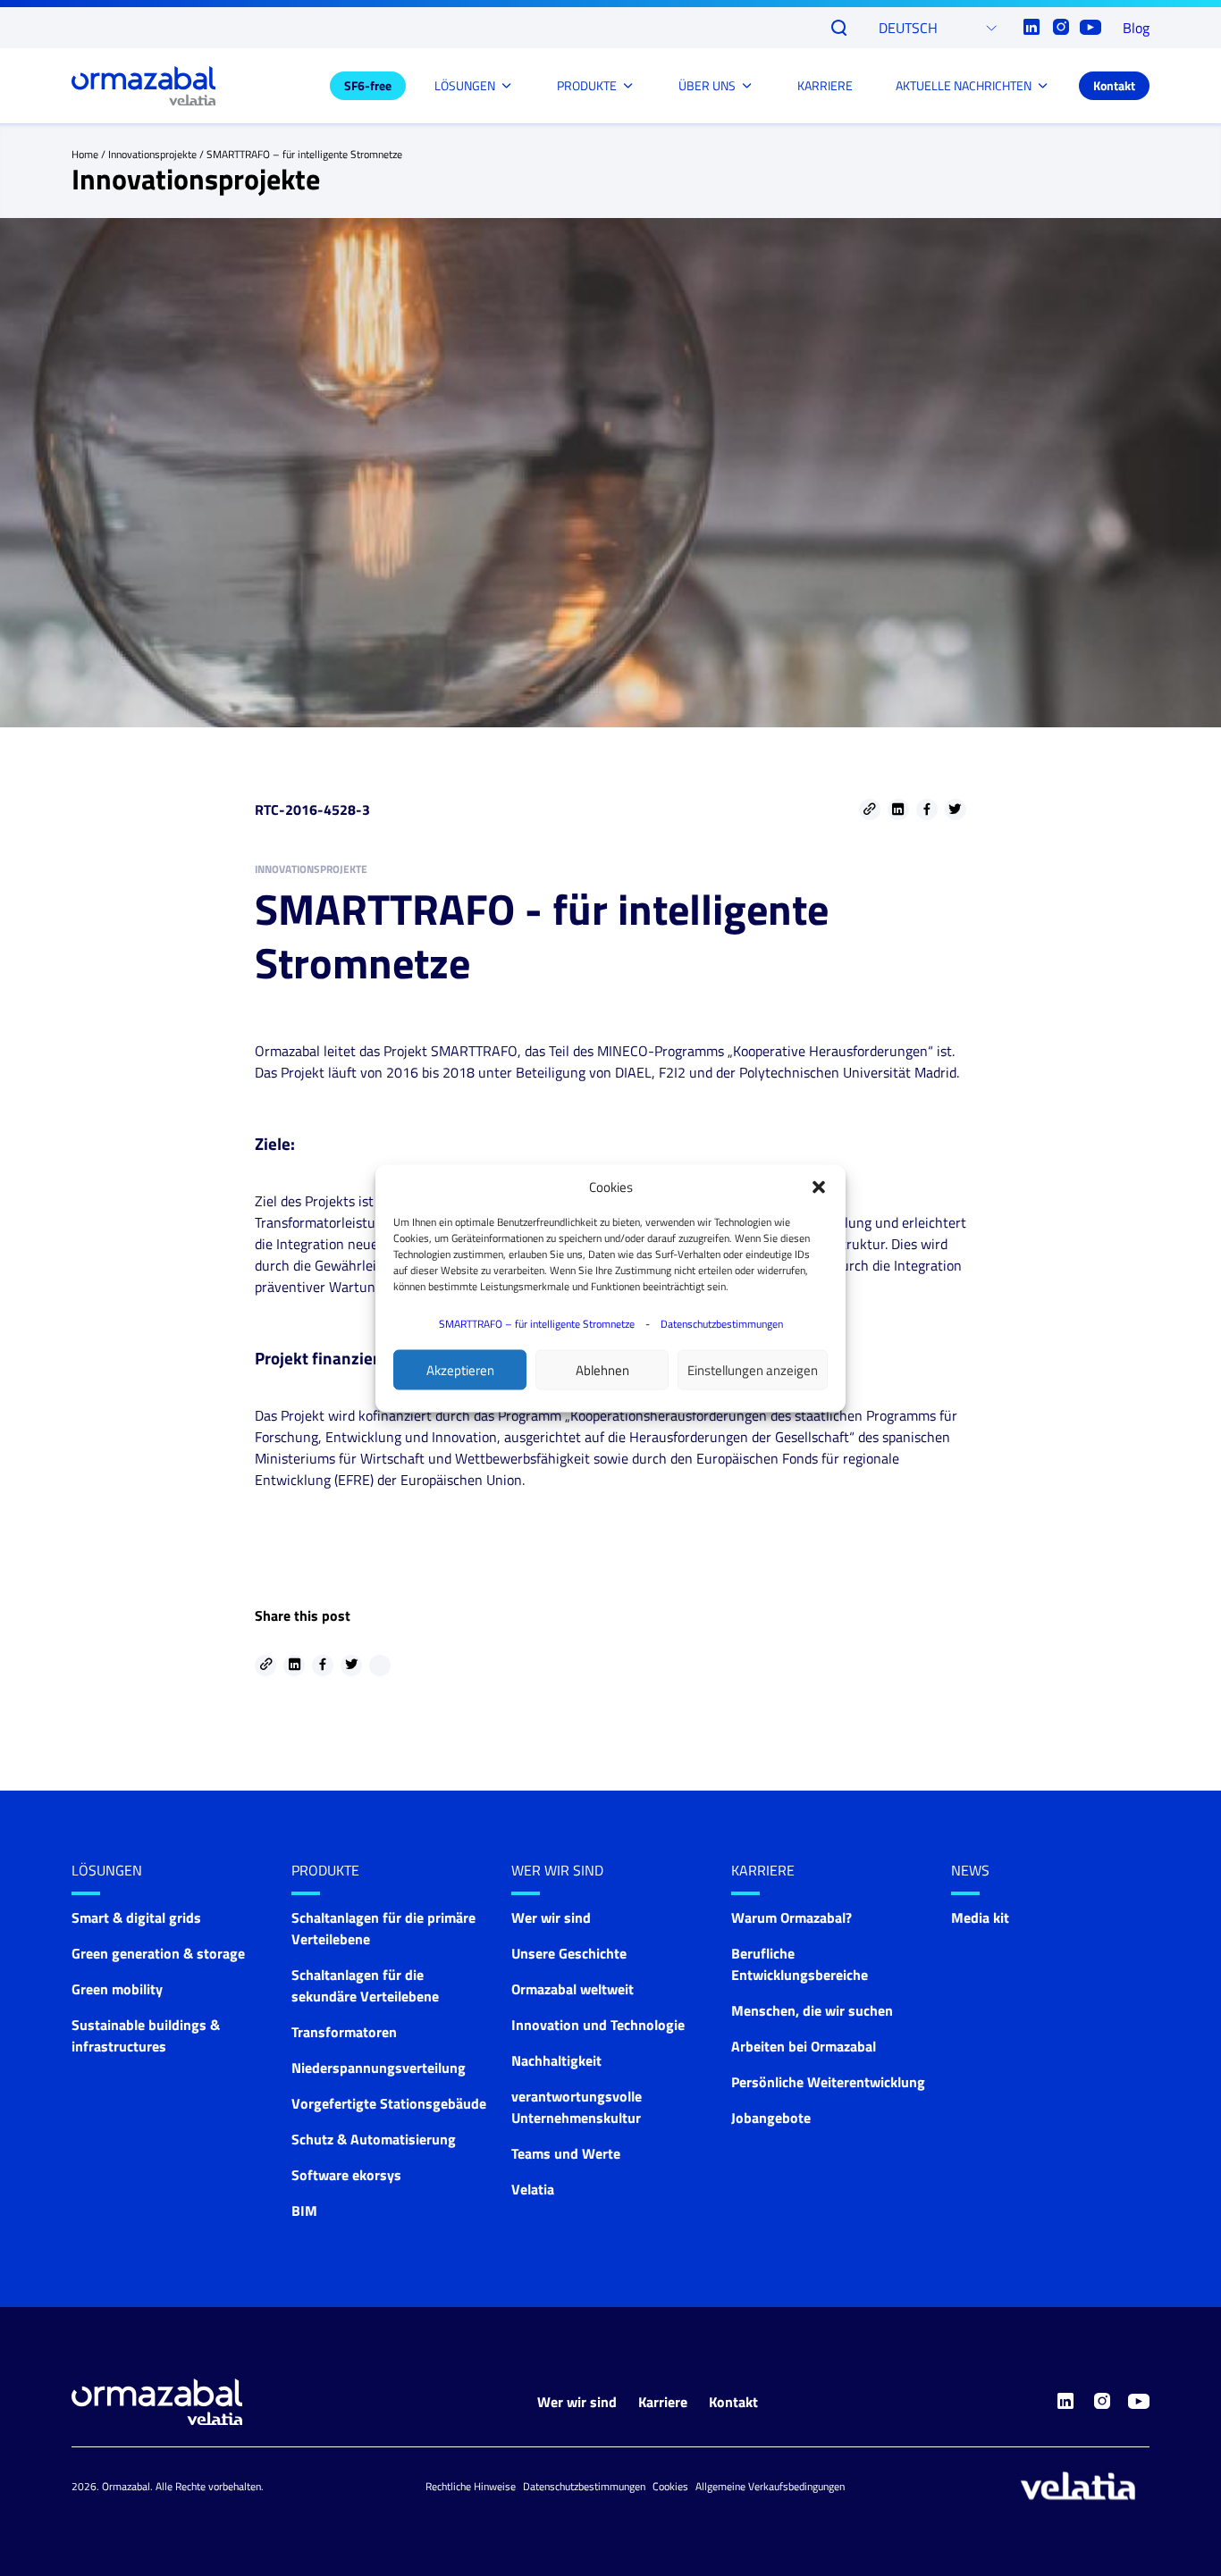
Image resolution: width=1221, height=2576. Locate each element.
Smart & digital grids (136, 1917)
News (970, 1870)
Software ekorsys (346, 2175)
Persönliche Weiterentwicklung (828, 2082)
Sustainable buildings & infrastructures (146, 2035)
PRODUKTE (587, 85)
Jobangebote (771, 2118)
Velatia (533, 2189)
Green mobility (117, 1989)
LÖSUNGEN (465, 85)
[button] (819, 1187)
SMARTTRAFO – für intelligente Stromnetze (537, 1323)
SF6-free (368, 85)
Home (85, 154)
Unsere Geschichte (569, 1953)
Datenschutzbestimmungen (722, 1323)
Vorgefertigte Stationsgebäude (389, 2103)
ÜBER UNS (707, 85)
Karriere (763, 1870)
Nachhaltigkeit (556, 2060)
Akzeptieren (460, 1369)
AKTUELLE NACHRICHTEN (964, 85)
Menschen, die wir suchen (812, 2010)
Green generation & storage (158, 1953)
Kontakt (1114, 85)
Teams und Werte (566, 2153)
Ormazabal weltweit (573, 1989)
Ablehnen (602, 1369)
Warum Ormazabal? (792, 1917)
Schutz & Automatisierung (374, 2139)
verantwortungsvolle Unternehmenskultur (577, 2107)
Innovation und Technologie (598, 2025)
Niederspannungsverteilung (379, 2068)
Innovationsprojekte (152, 154)
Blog (1136, 28)
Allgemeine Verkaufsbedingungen (770, 2486)
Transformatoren (344, 2032)
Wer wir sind (557, 1870)
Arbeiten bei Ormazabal (804, 2046)
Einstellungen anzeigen (753, 1369)
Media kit (980, 1917)
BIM (304, 2211)
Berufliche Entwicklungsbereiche (800, 1964)
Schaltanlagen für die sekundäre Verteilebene (365, 1985)
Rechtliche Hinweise (471, 2486)
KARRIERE (825, 85)
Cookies (670, 2486)
